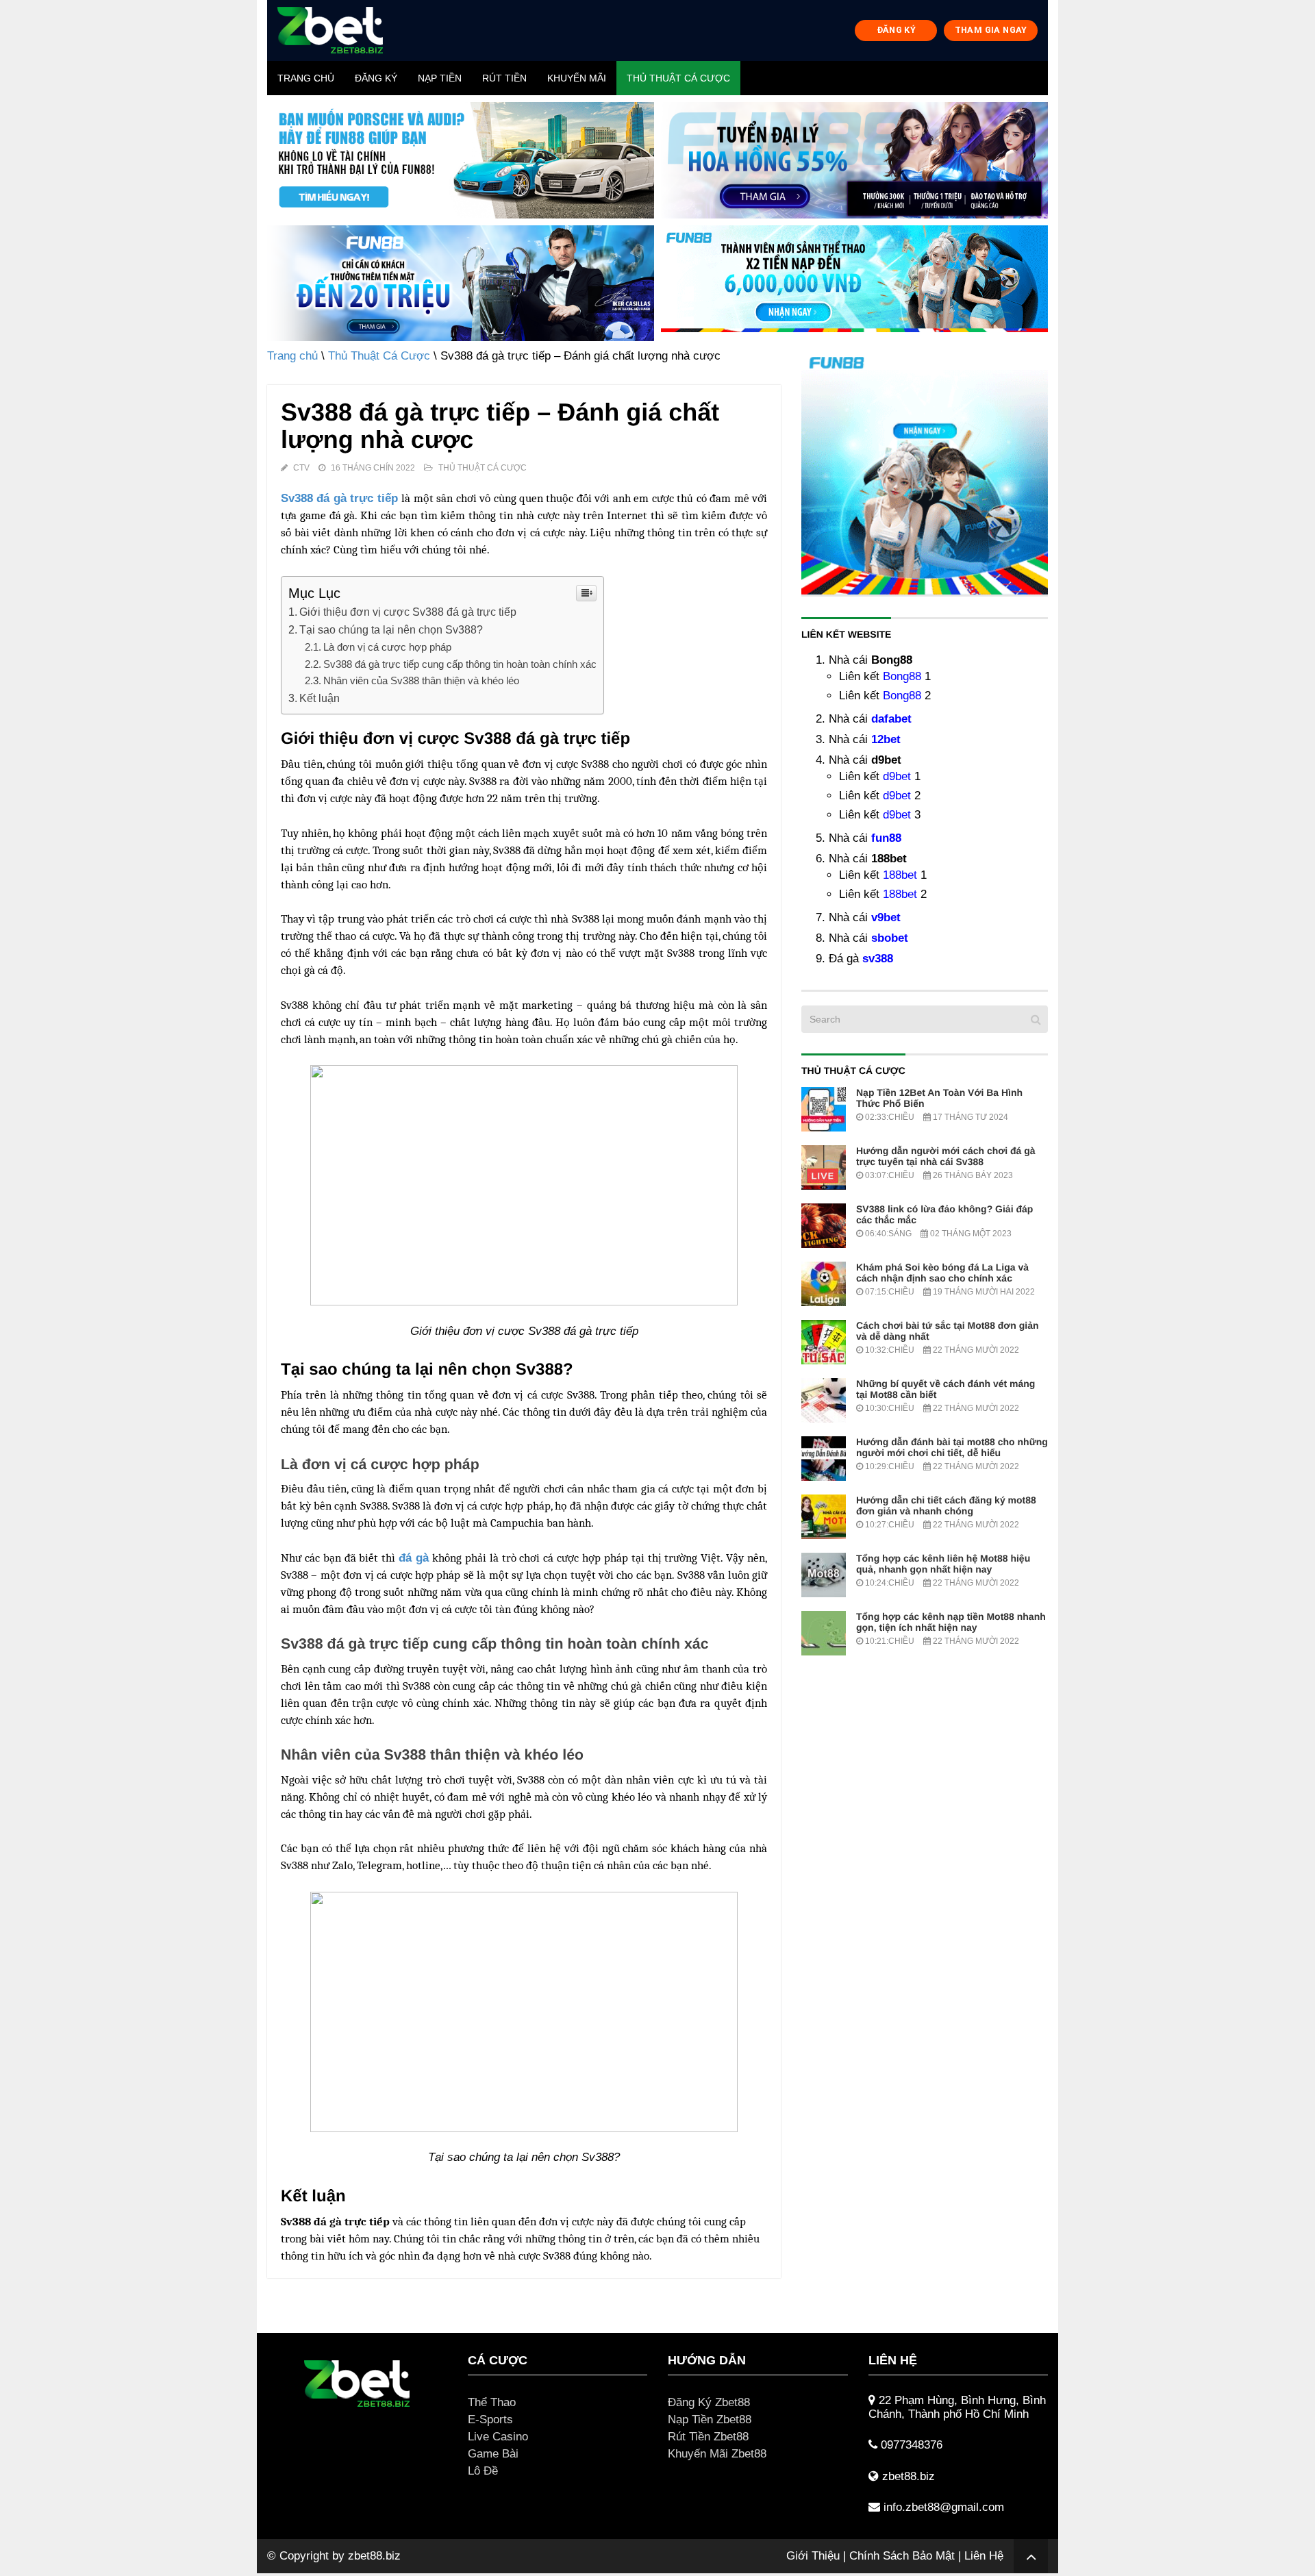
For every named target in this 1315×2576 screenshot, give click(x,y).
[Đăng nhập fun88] (854, 284)
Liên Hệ (984, 2556)
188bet (900, 875)
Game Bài (493, 2454)
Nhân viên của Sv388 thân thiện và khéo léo (421, 680)
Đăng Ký (376, 78)
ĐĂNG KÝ (897, 30)
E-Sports (490, 2419)
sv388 (878, 959)
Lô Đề (483, 2471)
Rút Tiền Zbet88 (708, 2437)
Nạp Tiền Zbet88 (710, 2419)
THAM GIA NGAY (991, 30)
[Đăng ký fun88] (925, 471)
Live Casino (498, 2437)
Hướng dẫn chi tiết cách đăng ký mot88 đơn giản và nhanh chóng (946, 1505)
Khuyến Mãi (577, 78)
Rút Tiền (504, 78)
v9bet (886, 917)
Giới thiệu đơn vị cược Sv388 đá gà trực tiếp (408, 612)
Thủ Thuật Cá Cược (678, 78)
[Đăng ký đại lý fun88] (461, 160)
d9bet (897, 776)
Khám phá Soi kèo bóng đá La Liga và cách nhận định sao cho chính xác (942, 1273)
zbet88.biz (374, 2556)
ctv (301, 468)
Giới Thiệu (813, 2556)
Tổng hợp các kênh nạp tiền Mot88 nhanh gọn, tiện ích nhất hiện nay (951, 1622)
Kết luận (320, 698)
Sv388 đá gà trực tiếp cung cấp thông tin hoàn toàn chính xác (460, 664)
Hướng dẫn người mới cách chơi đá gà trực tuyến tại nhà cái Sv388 (946, 1156)
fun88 (886, 838)
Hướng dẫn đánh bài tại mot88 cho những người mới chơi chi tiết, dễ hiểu (952, 1447)
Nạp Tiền (440, 78)
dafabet (891, 719)
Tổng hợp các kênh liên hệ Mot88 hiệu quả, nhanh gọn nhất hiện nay (943, 1564)
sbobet (890, 938)
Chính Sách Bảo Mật (902, 2556)
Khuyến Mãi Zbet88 (717, 2454)
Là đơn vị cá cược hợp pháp (387, 647)
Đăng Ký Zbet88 (709, 2402)
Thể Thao (492, 2402)
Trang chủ (306, 78)
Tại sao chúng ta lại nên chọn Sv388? (391, 629)
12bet (886, 739)
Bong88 (902, 676)
